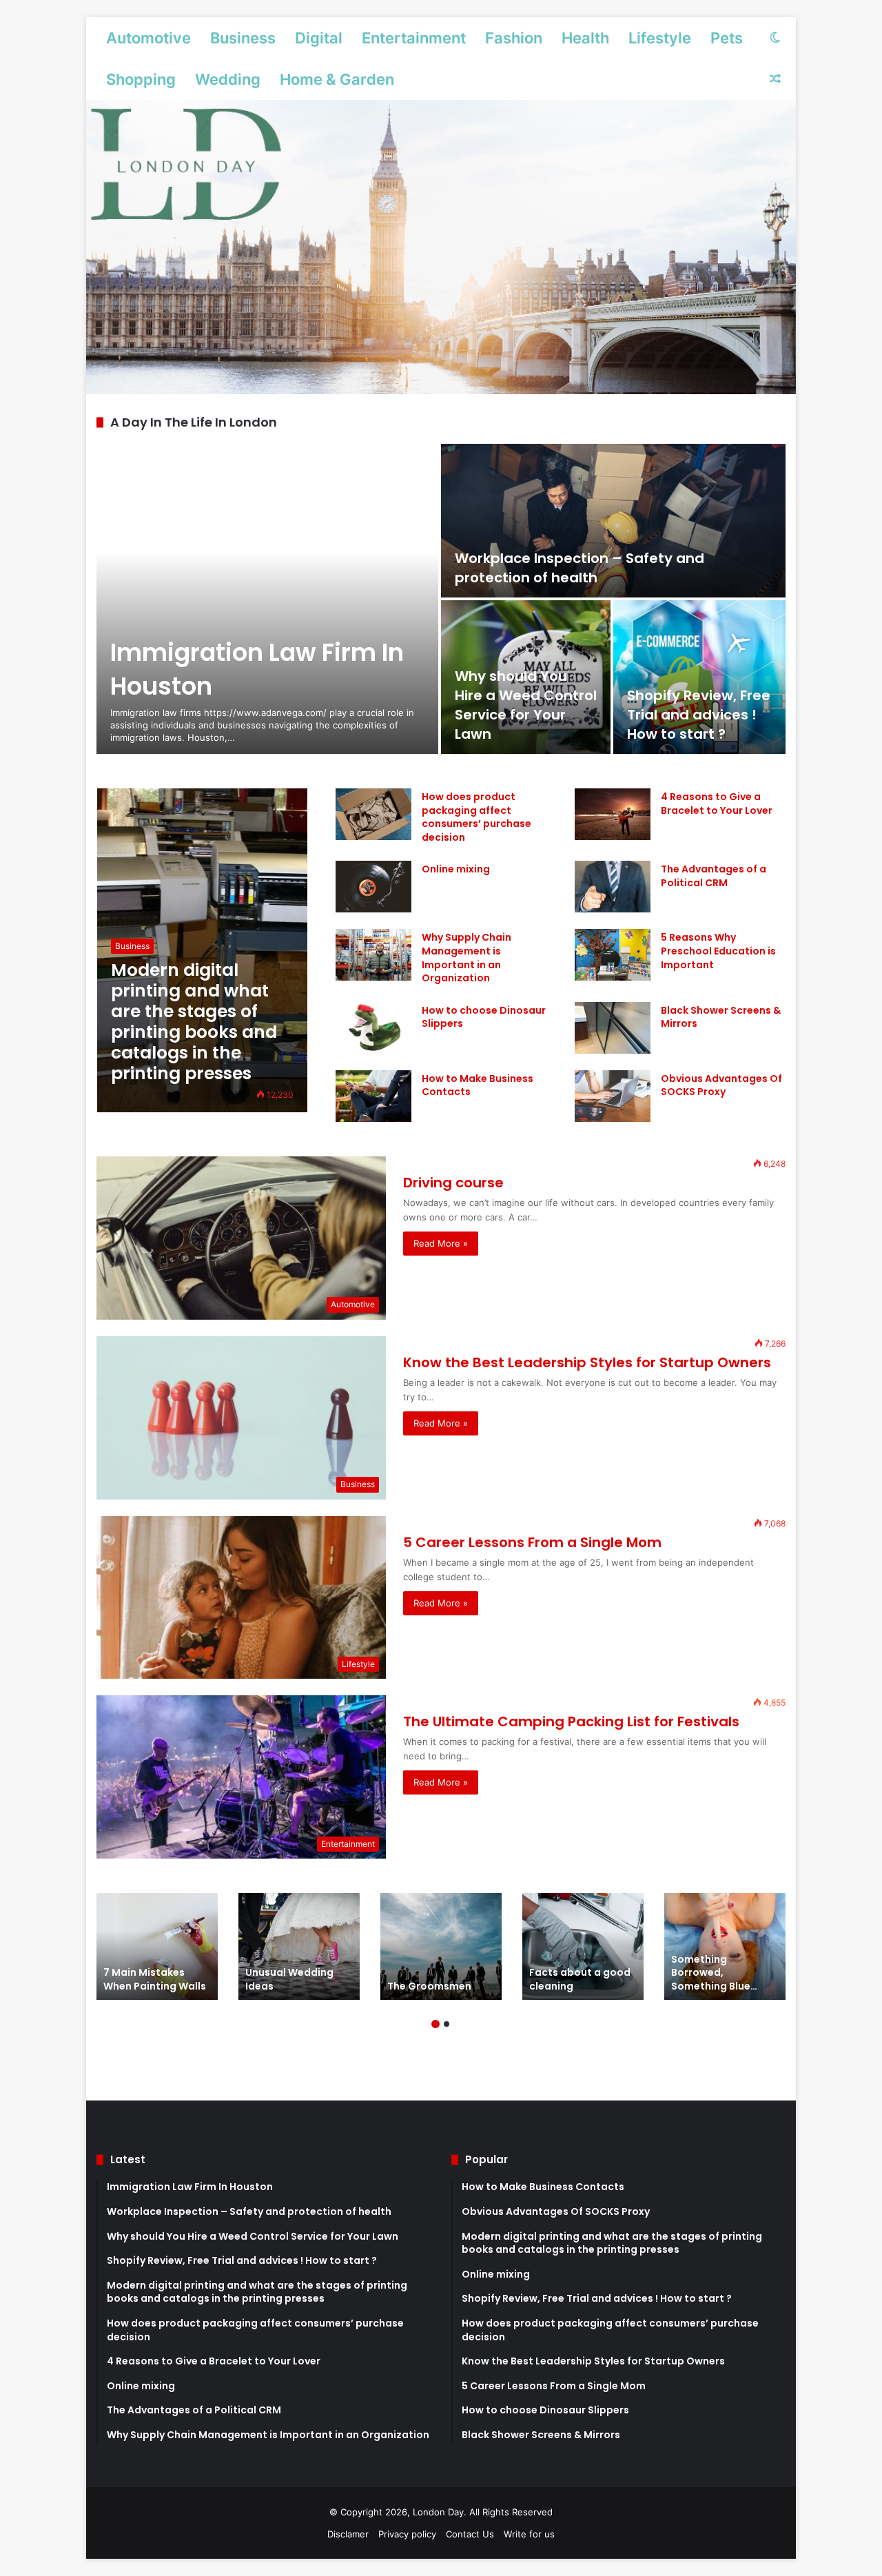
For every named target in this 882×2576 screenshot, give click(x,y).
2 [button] (447, 2024)
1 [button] (435, 2024)
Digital (319, 38)
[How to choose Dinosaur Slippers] (373, 1028)
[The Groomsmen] (441, 1946)
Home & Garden (337, 79)
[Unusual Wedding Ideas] (299, 1946)
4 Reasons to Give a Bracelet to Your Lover (717, 804)
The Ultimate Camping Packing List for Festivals (571, 1721)
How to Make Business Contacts (478, 1085)
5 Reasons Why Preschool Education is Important (718, 951)
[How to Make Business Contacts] (373, 1096)
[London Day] (441, 247)
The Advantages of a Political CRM (714, 876)
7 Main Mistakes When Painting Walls (155, 1979)
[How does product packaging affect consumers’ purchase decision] (373, 814)
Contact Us (470, 2534)
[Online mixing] (373, 887)
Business (243, 38)
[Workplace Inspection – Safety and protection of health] (613, 521)
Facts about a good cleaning (580, 1979)
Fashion (514, 38)
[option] (441, 599)
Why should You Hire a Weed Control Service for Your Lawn (526, 705)
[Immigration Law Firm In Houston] (267, 599)
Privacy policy (407, 2534)
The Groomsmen (429, 1986)
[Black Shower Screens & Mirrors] (613, 1028)
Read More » (441, 1243)
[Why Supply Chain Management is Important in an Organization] (373, 955)
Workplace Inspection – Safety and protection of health (580, 568)
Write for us (529, 2534)
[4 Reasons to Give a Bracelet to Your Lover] (613, 814)
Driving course (453, 1183)
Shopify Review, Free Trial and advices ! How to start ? (699, 715)
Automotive (148, 38)
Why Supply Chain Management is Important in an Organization (466, 958)
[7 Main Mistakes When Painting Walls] (157, 1946)
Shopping (141, 79)
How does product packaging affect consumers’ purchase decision (476, 817)
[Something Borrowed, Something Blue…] (725, 1946)
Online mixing (456, 869)
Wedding (228, 79)
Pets (727, 38)
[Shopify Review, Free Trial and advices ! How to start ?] (699, 677)
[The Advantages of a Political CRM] (613, 887)
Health (585, 38)
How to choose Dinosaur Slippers (484, 1017)
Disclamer (348, 2534)
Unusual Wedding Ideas (289, 1979)
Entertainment (414, 38)
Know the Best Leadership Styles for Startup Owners (587, 1362)
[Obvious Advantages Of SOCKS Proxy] (613, 1096)
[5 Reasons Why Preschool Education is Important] (613, 955)
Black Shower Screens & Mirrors (721, 1017)
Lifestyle (660, 38)
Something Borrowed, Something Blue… (714, 1973)
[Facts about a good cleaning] (583, 1946)
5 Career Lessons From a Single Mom (532, 1542)
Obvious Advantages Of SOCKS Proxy (721, 1085)
